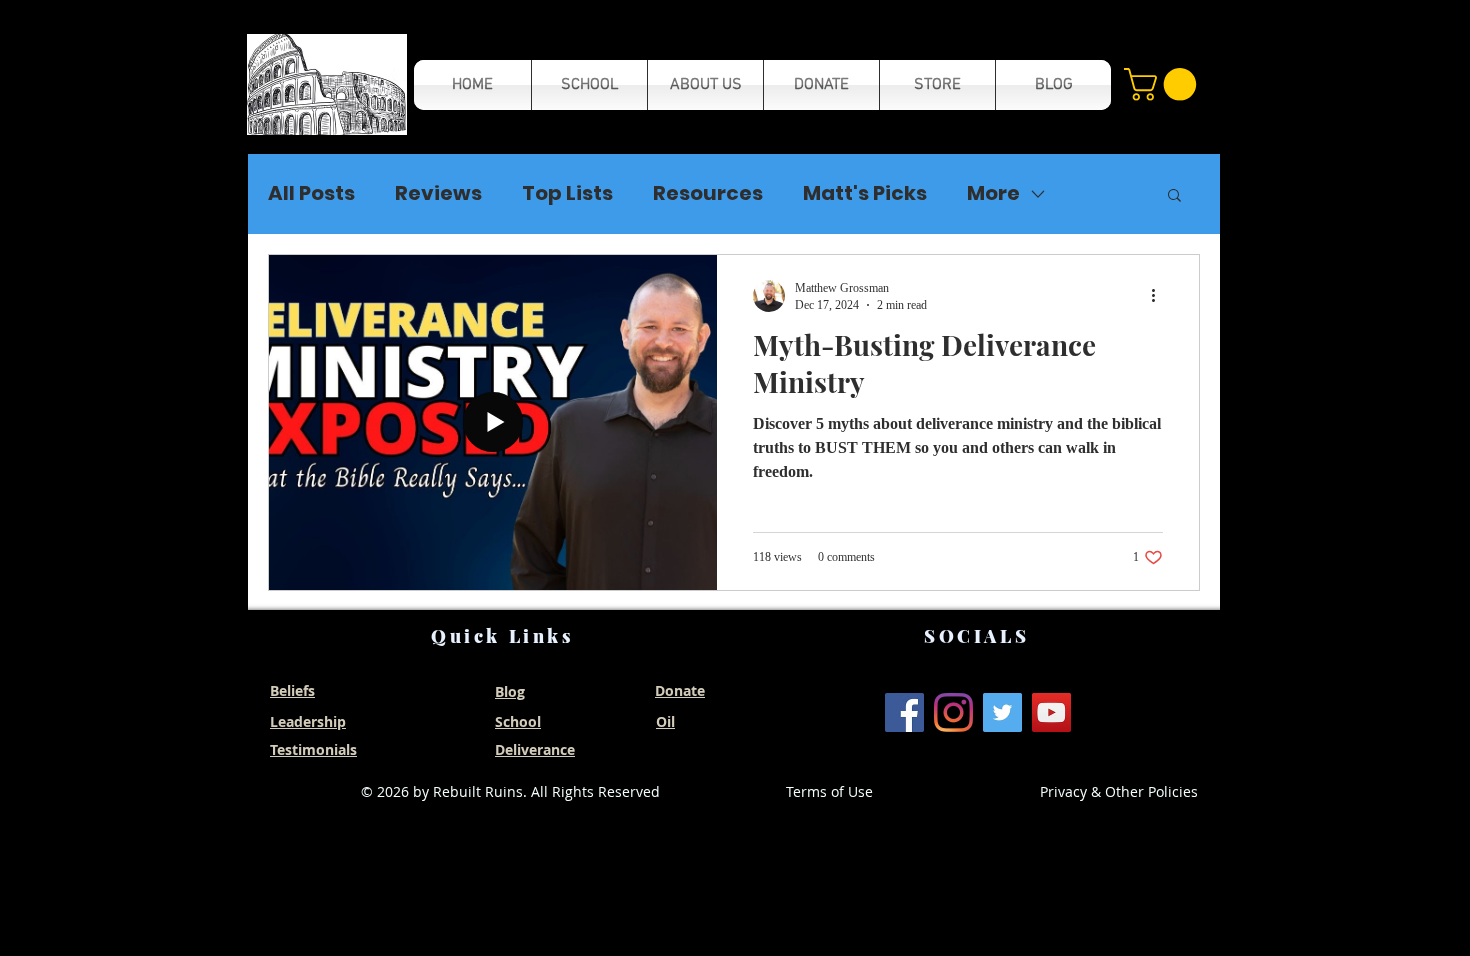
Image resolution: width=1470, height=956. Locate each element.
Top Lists (567, 193)
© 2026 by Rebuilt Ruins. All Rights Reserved (510, 791)
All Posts (311, 193)
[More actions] (1160, 296)
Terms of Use (829, 791)
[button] (327, 84)
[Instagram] (953, 712)
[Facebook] (904, 712)
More (993, 193)
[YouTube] (1051, 712)
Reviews (438, 193)
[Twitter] (1002, 712)
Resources (708, 193)
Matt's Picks (865, 193)
